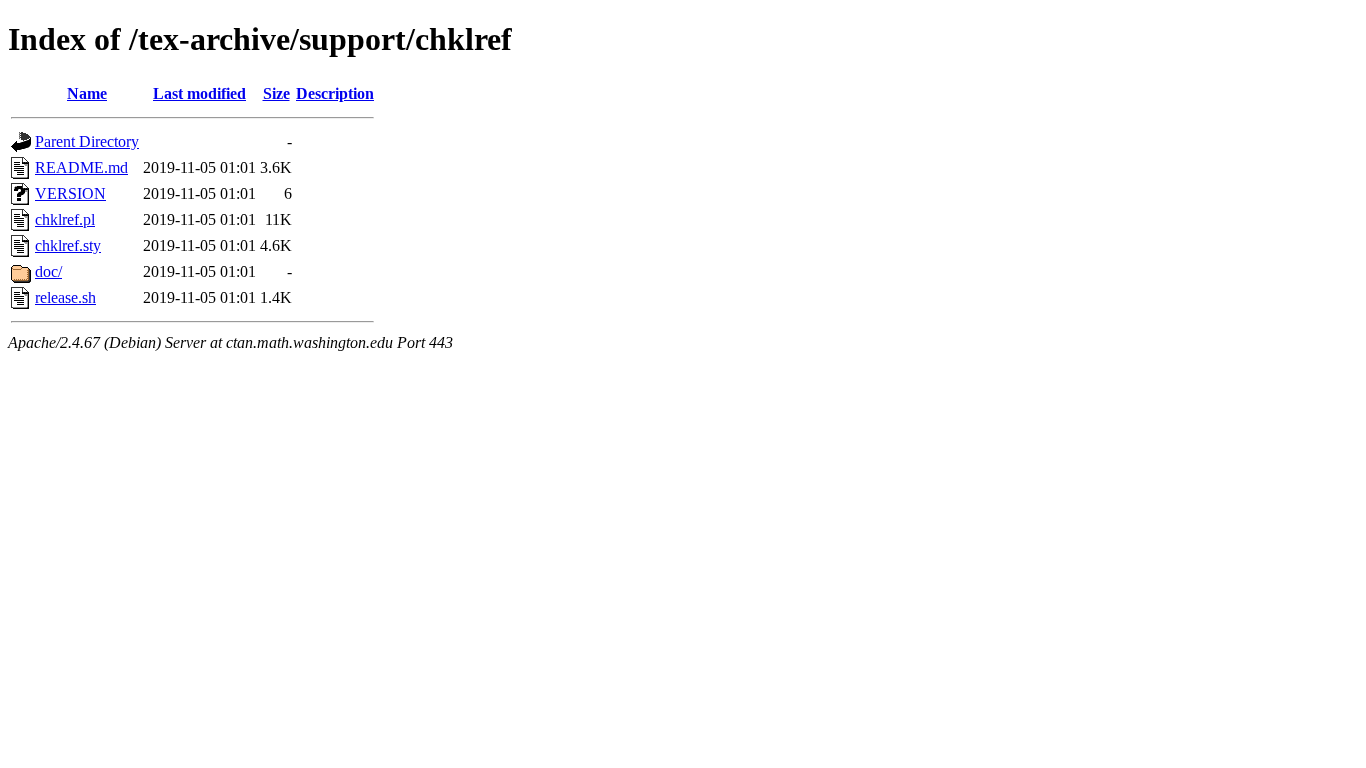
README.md (81, 167)
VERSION (70, 193)
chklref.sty (68, 245)
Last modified (199, 93)
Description (335, 93)
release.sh (65, 297)
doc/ (48, 271)
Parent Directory (87, 141)
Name (87, 93)
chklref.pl (65, 219)
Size (276, 93)
